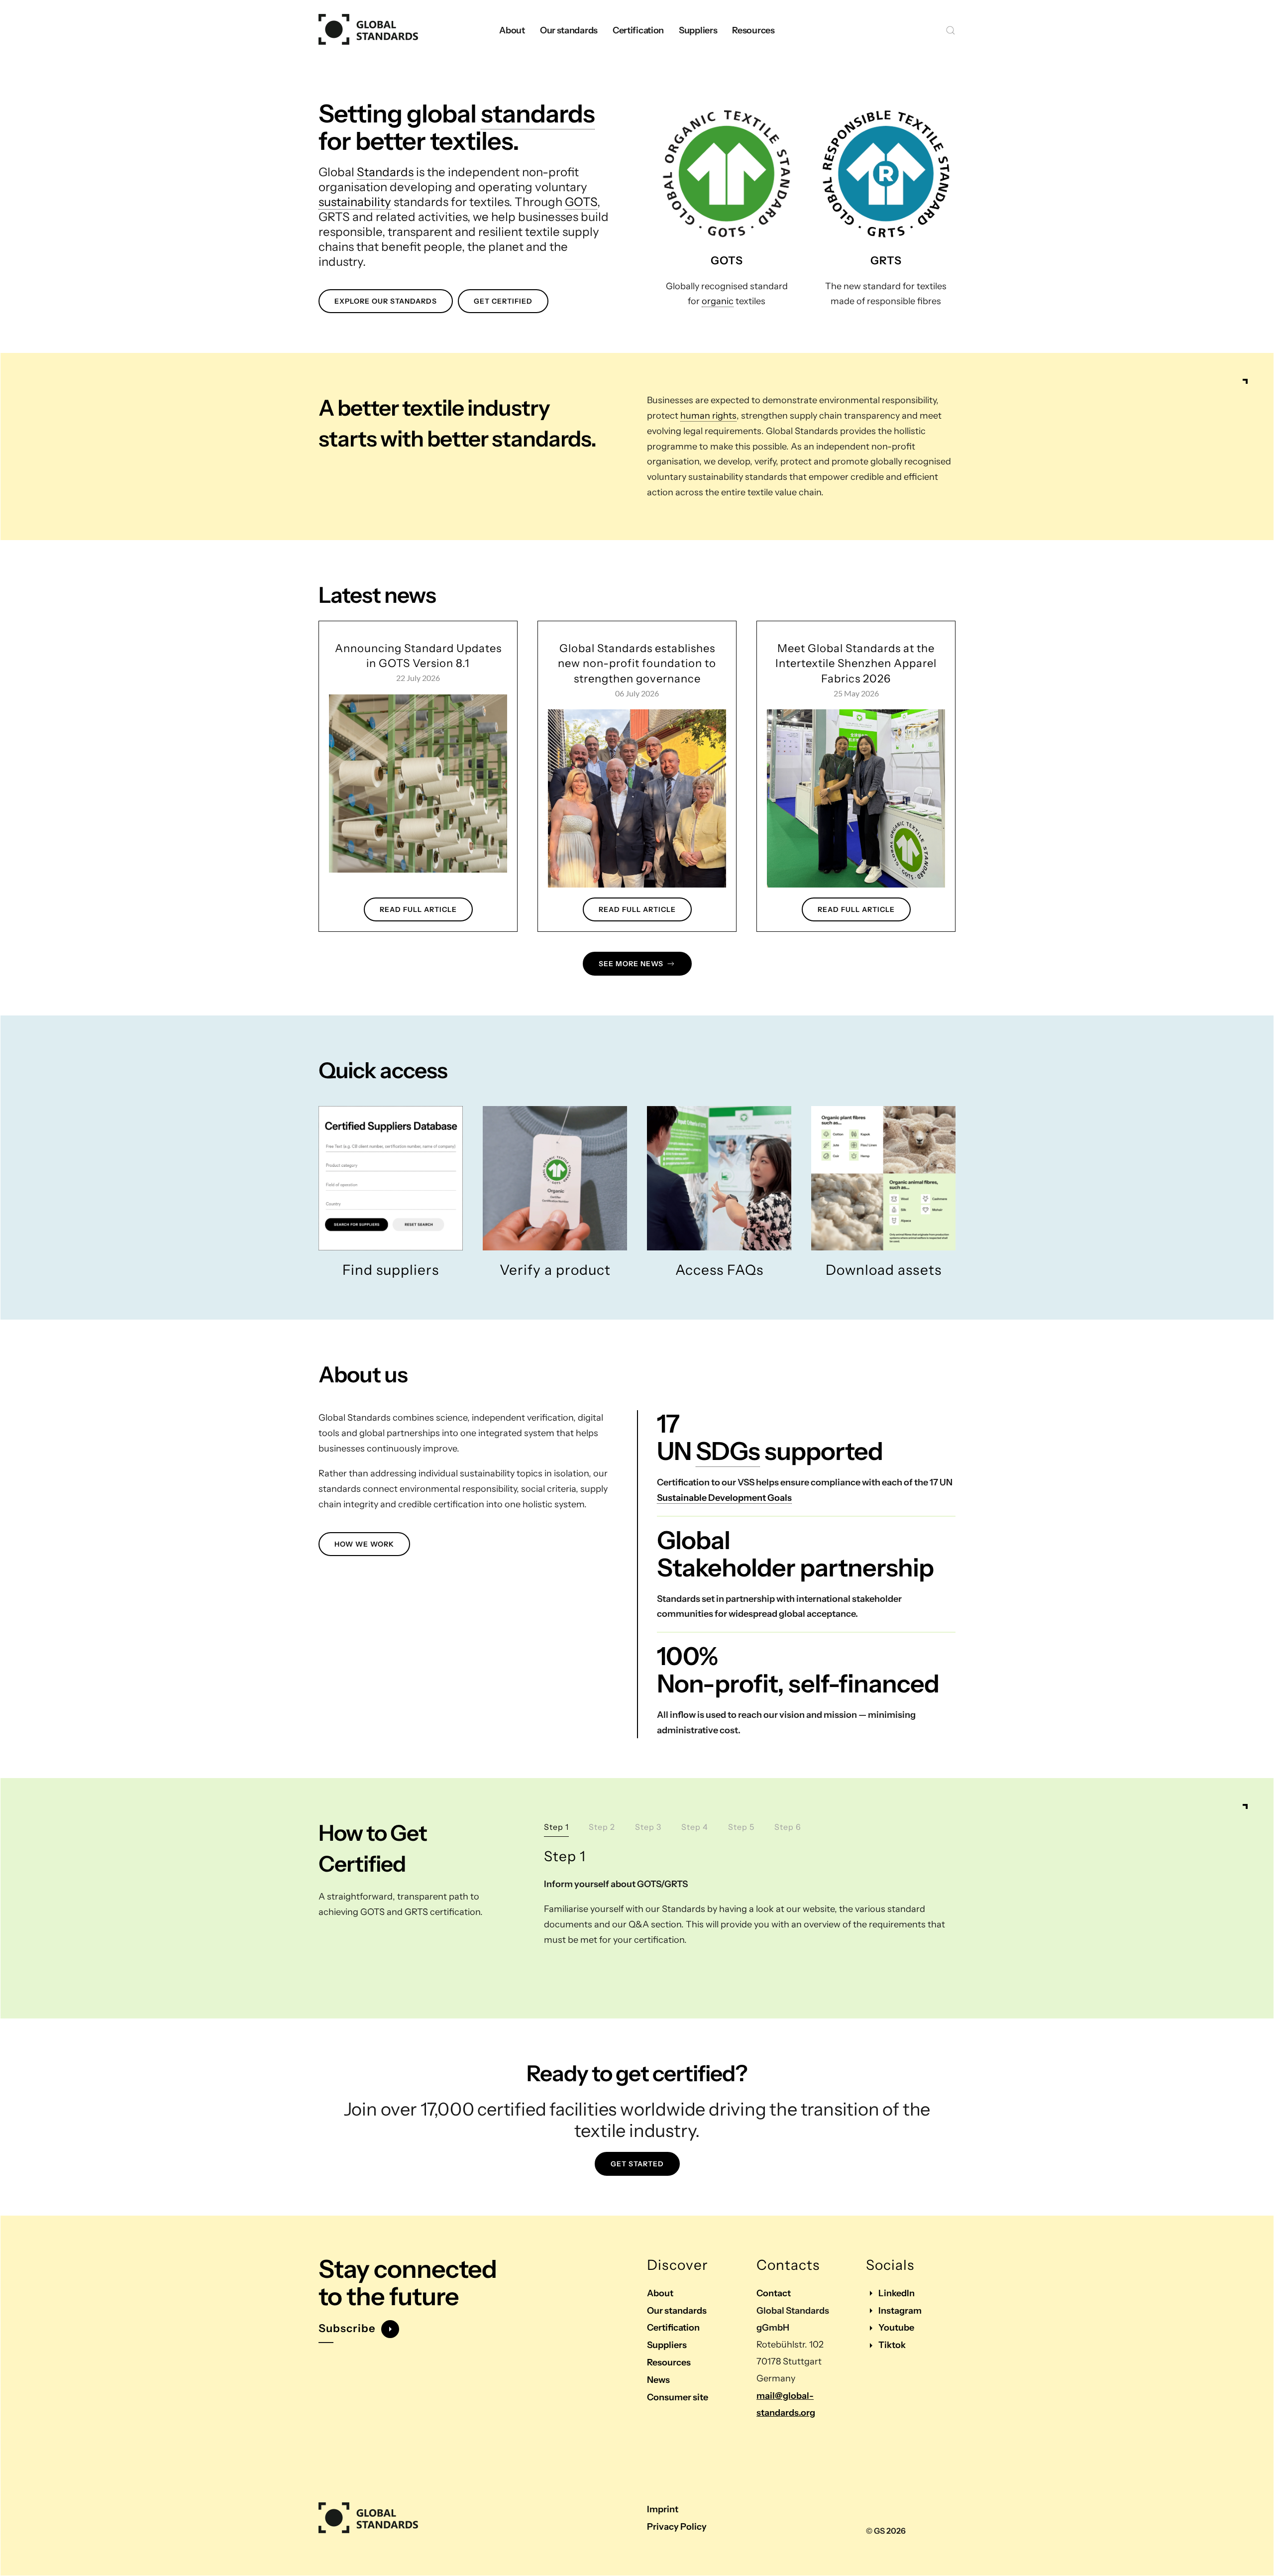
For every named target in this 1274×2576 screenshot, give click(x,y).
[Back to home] (368, 30)
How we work (364, 1544)
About (660, 2293)
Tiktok (892, 2345)
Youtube (896, 2328)
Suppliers (667, 2345)
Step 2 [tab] (602, 1827)
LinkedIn (897, 2293)
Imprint (663, 2509)
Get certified (503, 301)
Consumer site (678, 2397)
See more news (631, 964)
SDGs (728, 1451)
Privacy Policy (677, 2527)
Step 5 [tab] (741, 1827)
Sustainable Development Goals (724, 1498)
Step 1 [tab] (556, 1827)
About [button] (512, 30)
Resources (669, 2362)
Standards (385, 172)
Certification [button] (638, 30)
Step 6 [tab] (788, 1827)
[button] (951, 30)
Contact (774, 2293)
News (658, 2380)
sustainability (355, 202)
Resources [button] (753, 30)
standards (538, 113)
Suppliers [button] (698, 30)
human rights (708, 416)
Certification (673, 2328)
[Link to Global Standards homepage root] (368, 2518)
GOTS (581, 202)
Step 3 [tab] (648, 1827)
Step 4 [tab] (695, 1827)
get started (637, 2164)
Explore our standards (386, 301)
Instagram (900, 2311)
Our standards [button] (569, 30)
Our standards (677, 2311)
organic (718, 301)
